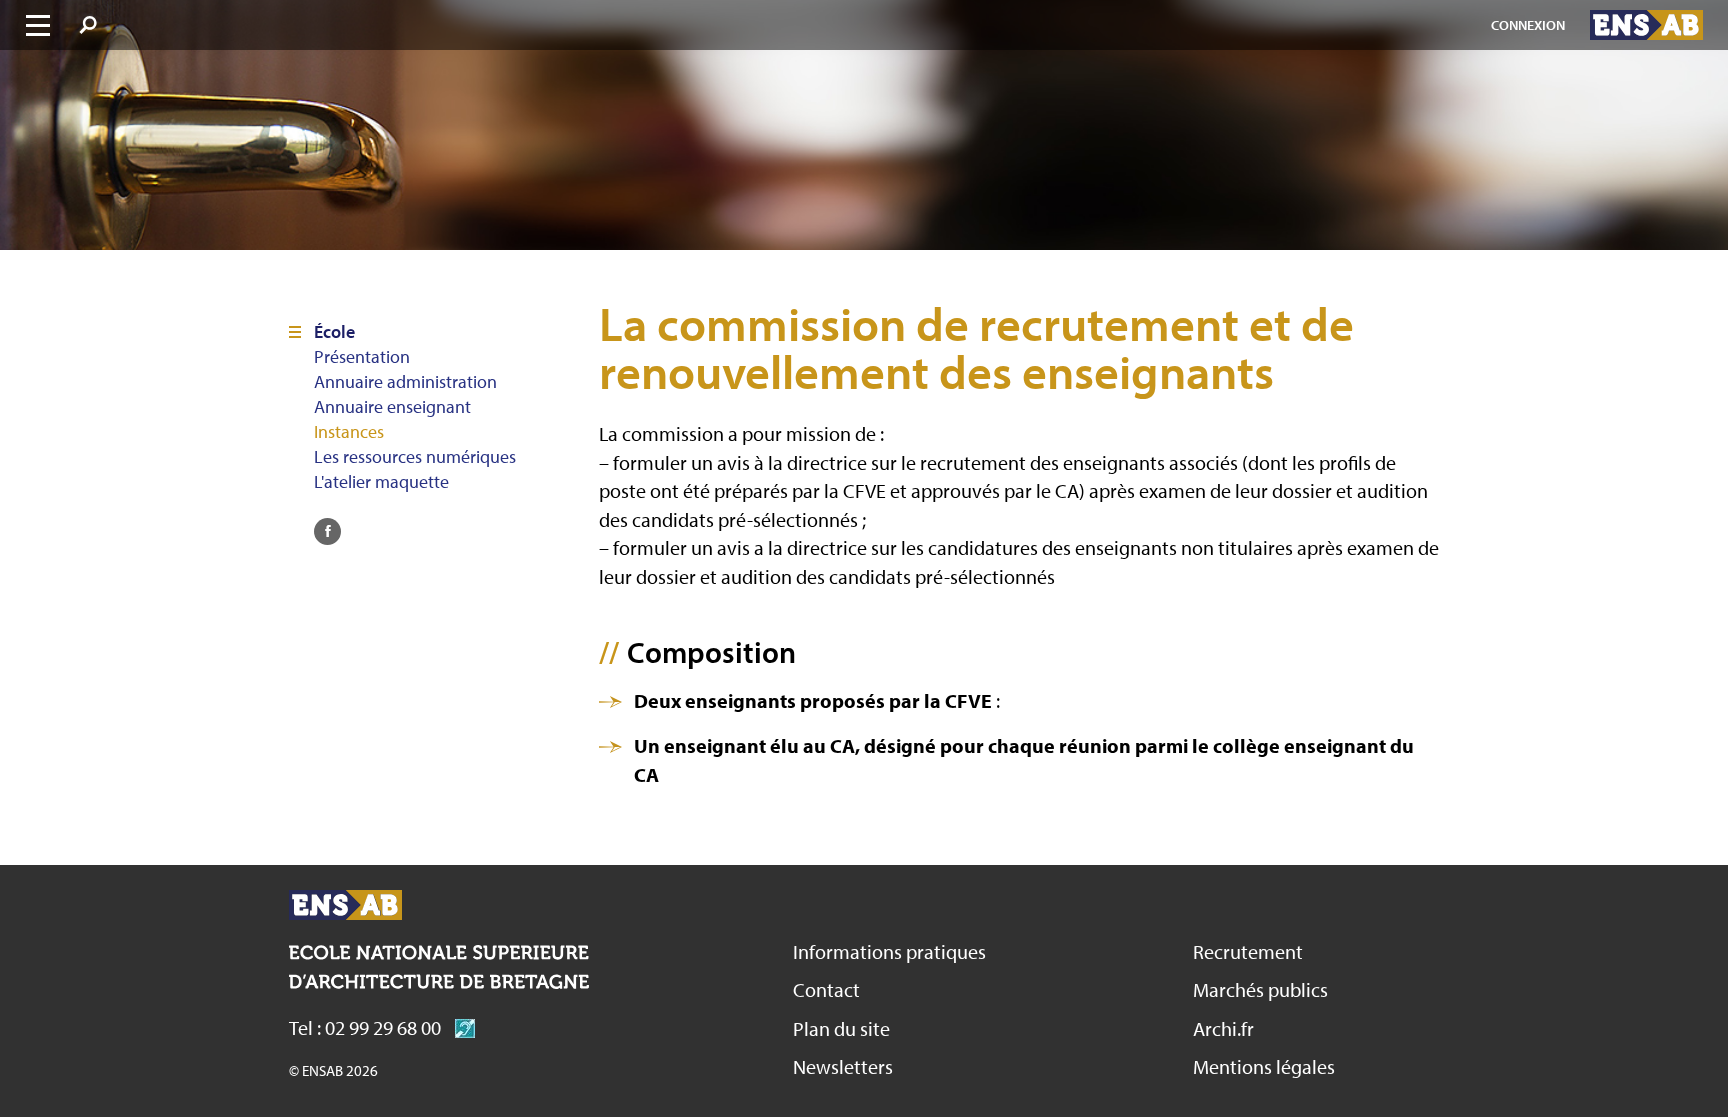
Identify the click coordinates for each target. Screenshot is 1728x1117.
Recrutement (1248, 951)
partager (327, 531)
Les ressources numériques (415, 457)
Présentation (362, 357)
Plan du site (841, 1028)
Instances (349, 432)
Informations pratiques (889, 951)
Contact (826, 989)
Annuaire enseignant (392, 407)
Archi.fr (1223, 1028)
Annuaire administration (405, 382)
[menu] (38, 25)
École (334, 332)
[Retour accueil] (1647, 25)
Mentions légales (1264, 1066)
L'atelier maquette (381, 482)
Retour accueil (345, 905)
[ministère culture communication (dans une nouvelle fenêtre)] (460, 1027)
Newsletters (843, 1066)
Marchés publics (1260, 989)
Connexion (1528, 25)
